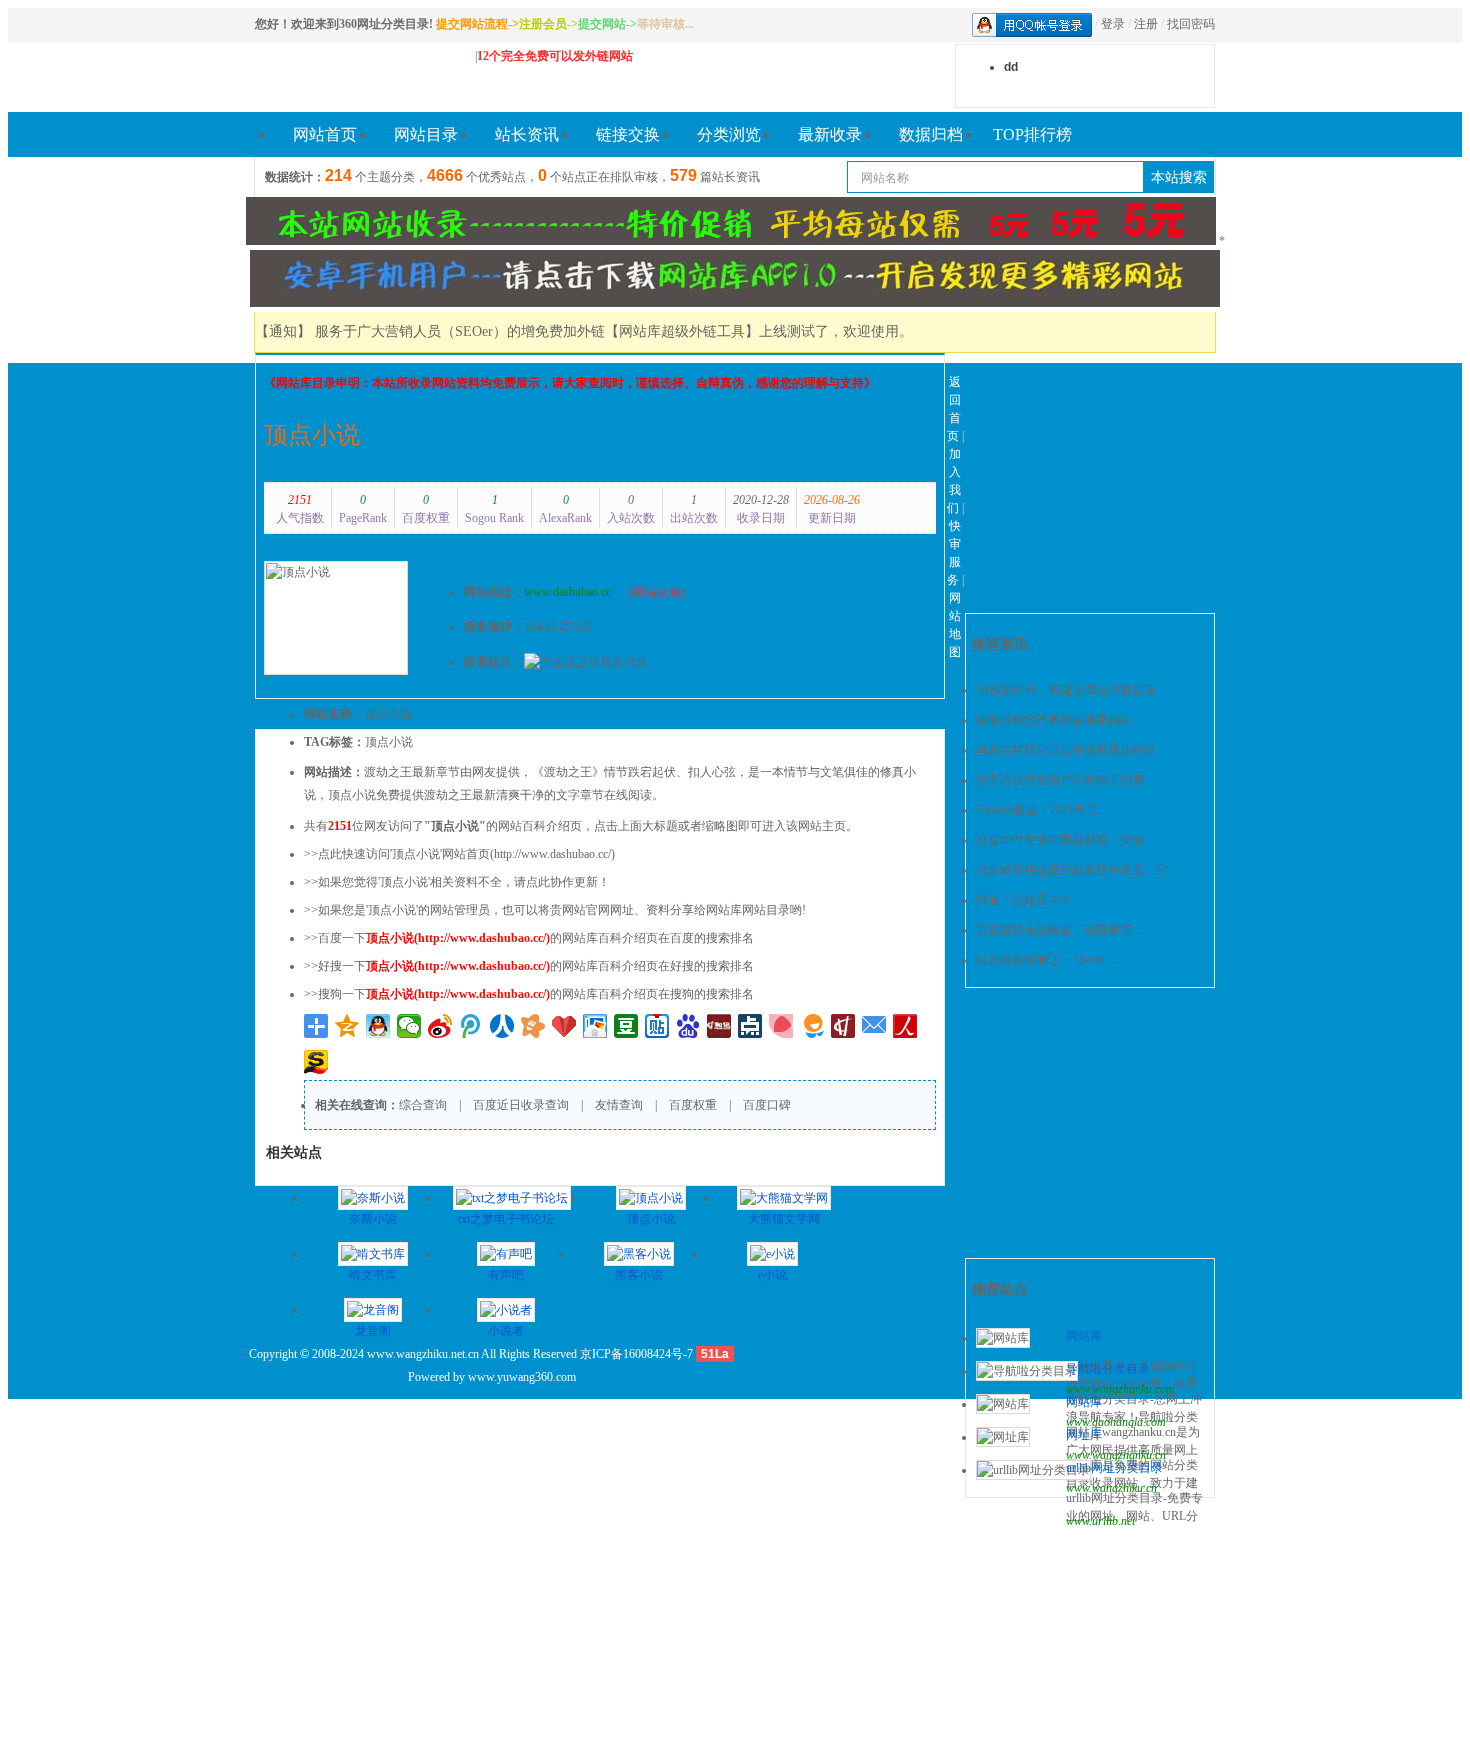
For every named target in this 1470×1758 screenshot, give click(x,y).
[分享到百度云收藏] (564, 1026)
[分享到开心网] (533, 1026)
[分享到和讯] (843, 1026)
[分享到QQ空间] (347, 1026)
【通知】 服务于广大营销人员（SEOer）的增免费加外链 (430, 331)
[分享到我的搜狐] (316, 1062)
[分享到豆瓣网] (626, 1026)
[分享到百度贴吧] (657, 1026)
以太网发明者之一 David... (1044, 960)
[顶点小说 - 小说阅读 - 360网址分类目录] (355, 76)
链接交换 (628, 134)
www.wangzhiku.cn (1111, 1488)
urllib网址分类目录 (1114, 1468)
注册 (1146, 24)
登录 (1113, 24)
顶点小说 (312, 435)
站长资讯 (527, 134)
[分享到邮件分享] (874, 1026)
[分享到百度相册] (595, 1026)
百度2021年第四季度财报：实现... (1064, 840)
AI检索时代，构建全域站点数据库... (1071, 690)
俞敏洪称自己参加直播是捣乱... (1058, 720)
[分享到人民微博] (905, 1026)
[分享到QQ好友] (378, 1026)
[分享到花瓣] (781, 1026)
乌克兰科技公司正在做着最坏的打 (1066, 750)
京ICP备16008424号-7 (636, 1354)
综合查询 (423, 1105)
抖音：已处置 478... (1027, 900)
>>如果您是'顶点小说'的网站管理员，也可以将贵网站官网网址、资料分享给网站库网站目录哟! (555, 910)
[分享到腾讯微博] (471, 1026)
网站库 (1084, 1336)
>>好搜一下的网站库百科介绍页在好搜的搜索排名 (529, 966)
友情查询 (619, 1105)
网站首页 (325, 134)
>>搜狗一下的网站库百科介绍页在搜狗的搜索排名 (529, 994)
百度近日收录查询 (521, 1105)
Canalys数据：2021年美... (1041, 810)
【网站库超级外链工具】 (682, 331)
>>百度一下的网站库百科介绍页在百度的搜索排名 (529, 938)
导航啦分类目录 (1108, 1369)
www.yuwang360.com (522, 1377)
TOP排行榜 (1032, 134)
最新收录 (830, 134)
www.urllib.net (1100, 1521)
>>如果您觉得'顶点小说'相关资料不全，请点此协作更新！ (457, 882)
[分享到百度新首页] (688, 1026)
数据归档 (931, 134)
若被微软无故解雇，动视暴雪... (1058, 930)
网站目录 (426, 134)
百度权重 (693, 1105)
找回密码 (1191, 24)
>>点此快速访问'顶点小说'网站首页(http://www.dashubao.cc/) (459, 854)
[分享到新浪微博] (440, 1026)
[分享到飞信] (812, 1026)
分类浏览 (729, 134)
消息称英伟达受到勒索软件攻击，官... (1076, 870)
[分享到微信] (409, 1026)
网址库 (1084, 1435)
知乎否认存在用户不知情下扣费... (1064, 780)
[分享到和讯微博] (719, 1026)
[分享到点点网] (750, 1026)
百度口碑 (767, 1105)
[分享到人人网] (502, 1026)
